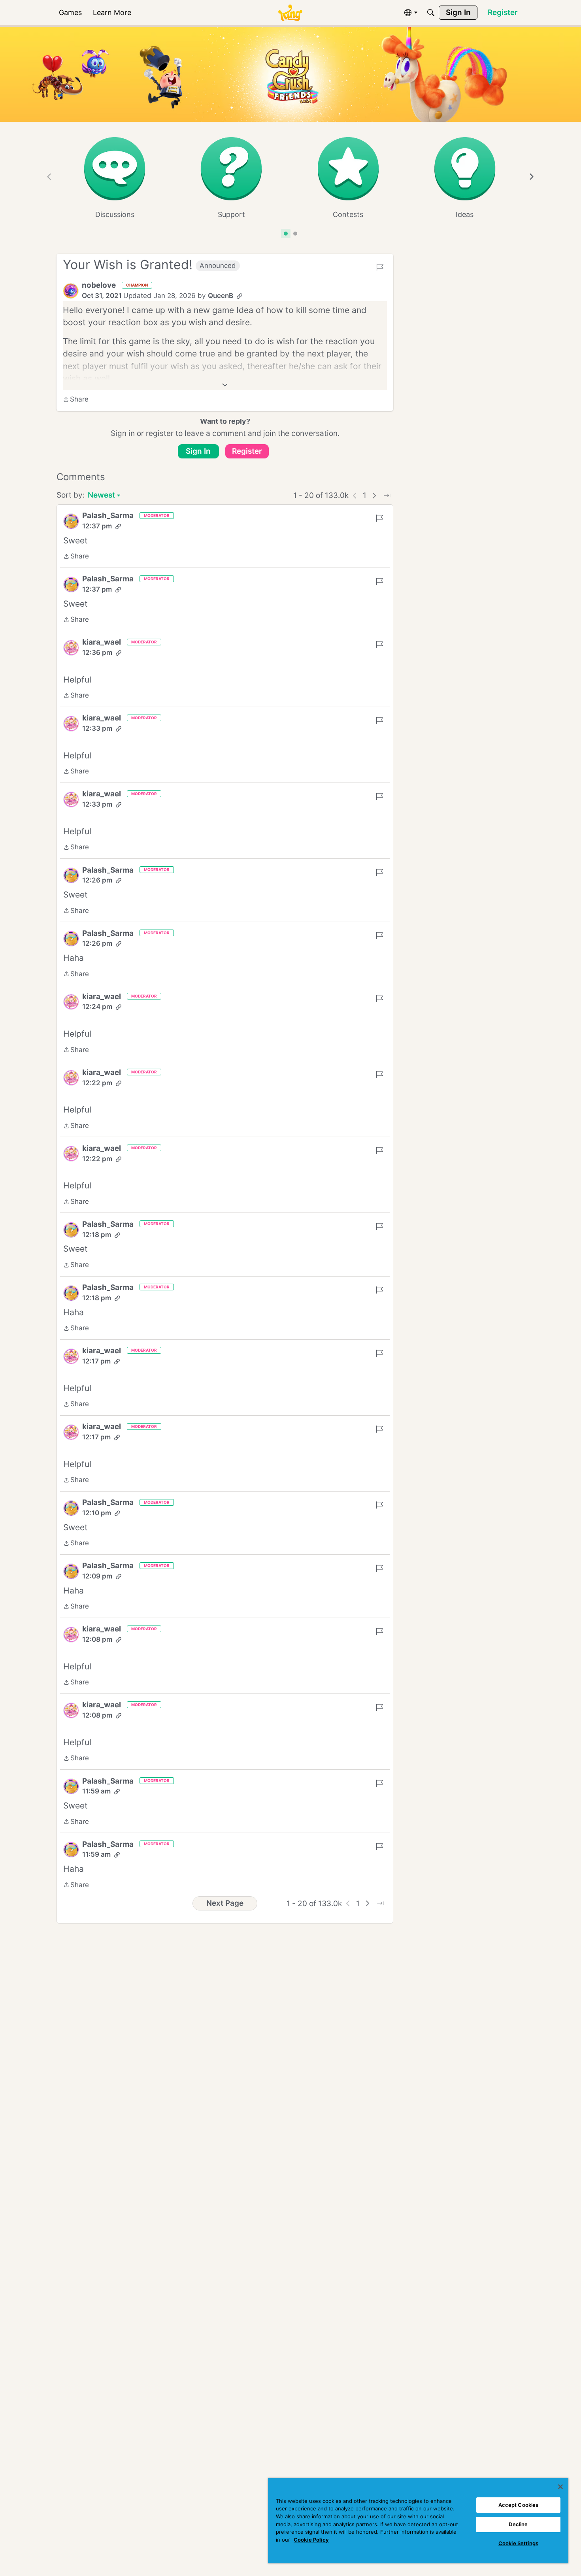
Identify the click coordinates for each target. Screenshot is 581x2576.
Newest (101, 496)
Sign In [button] (198, 451)
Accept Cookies (519, 2505)
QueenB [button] (221, 296)
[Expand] (225, 385)
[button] (71, 291)
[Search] (431, 13)
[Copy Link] (240, 296)
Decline (518, 2524)
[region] (418, 2521)
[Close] (560, 2487)
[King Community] (290, 13)
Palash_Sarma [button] (108, 516)
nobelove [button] (99, 285)
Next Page (225, 1903)
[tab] (286, 234)
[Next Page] (374, 496)
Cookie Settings (518, 2543)
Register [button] (247, 451)
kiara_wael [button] (102, 642)
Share (76, 400)
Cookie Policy (311, 2540)
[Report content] (380, 267)
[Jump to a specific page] (387, 496)
